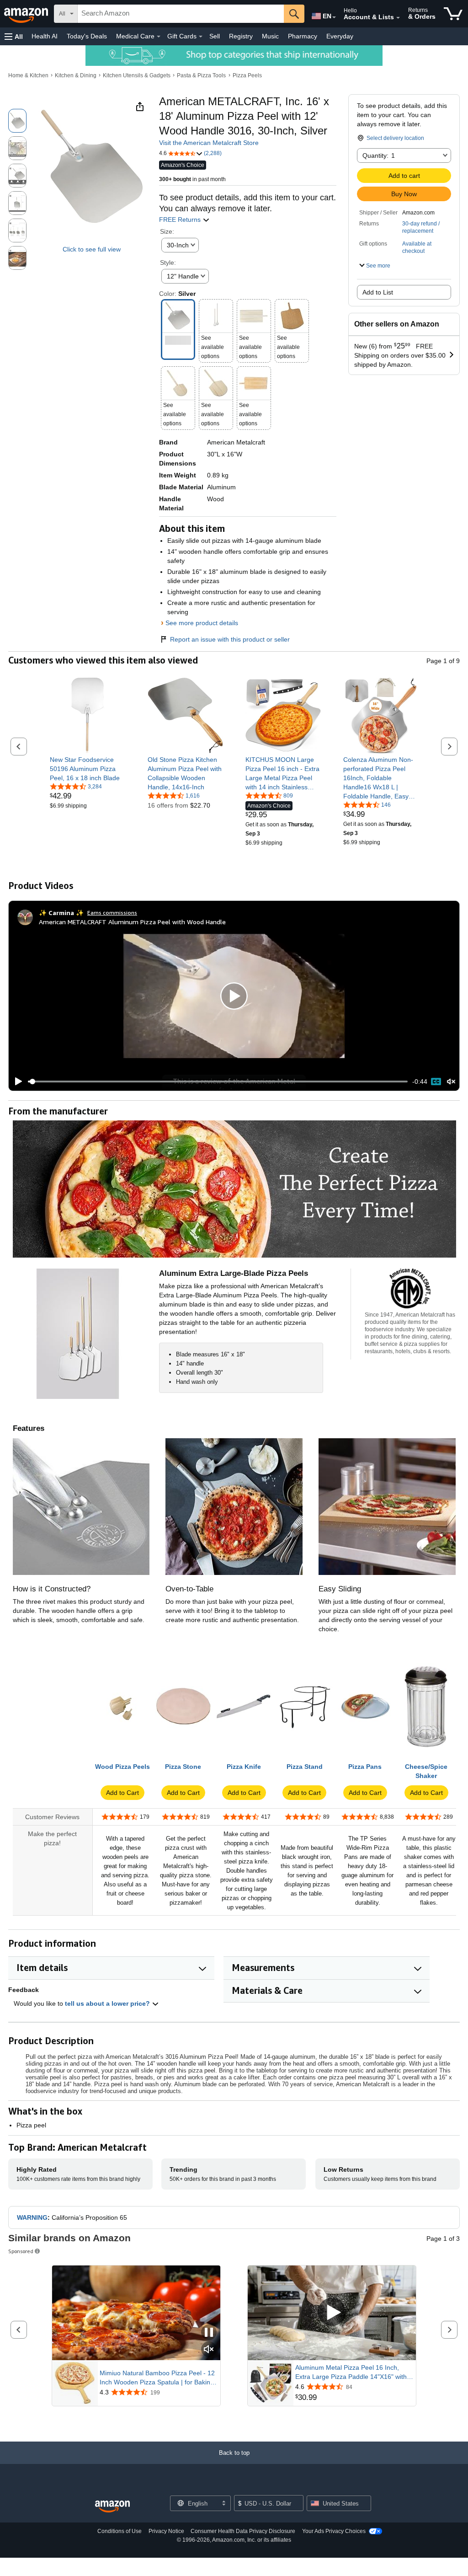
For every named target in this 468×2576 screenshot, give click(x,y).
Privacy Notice (166, 2531)
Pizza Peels (247, 75)
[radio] (17, 121)
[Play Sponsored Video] (332, 2313)
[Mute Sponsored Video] (209, 2350)
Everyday (340, 36)
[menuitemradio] (436, 1082)
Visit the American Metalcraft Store (209, 143)
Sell (215, 36)
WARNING (32, 2217)
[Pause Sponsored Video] (209, 2333)
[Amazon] (27, 14)
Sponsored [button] (21, 2251)
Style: (168, 262)
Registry (241, 36)
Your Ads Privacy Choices (334, 2531)
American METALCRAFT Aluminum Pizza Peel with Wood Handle (132, 922)
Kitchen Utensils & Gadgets (137, 75)
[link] (88, 769)
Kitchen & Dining (76, 75)
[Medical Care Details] (159, 37)
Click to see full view (92, 249)
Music (270, 36)
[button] (14, 36)
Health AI (45, 36)
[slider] (218, 1082)
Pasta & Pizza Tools (201, 75)
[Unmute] (451, 1082)
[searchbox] (181, 14)
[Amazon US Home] (112, 2507)
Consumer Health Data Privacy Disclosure (243, 2531)
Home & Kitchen (28, 75)
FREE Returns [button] (181, 220)
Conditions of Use (120, 2531)
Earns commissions (112, 913)
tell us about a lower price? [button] (108, 2003)
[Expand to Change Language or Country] (334, 17)
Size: (167, 231)
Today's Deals (87, 36)
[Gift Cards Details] (201, 37)
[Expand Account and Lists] (398, 18)
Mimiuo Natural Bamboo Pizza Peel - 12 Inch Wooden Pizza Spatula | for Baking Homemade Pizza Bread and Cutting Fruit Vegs (157, 2378)
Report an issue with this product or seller (230, 639)
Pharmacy (303, 36)
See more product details (202, 623)
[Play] (16, 1082)
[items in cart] (453, 14)
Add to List (378, 292)
